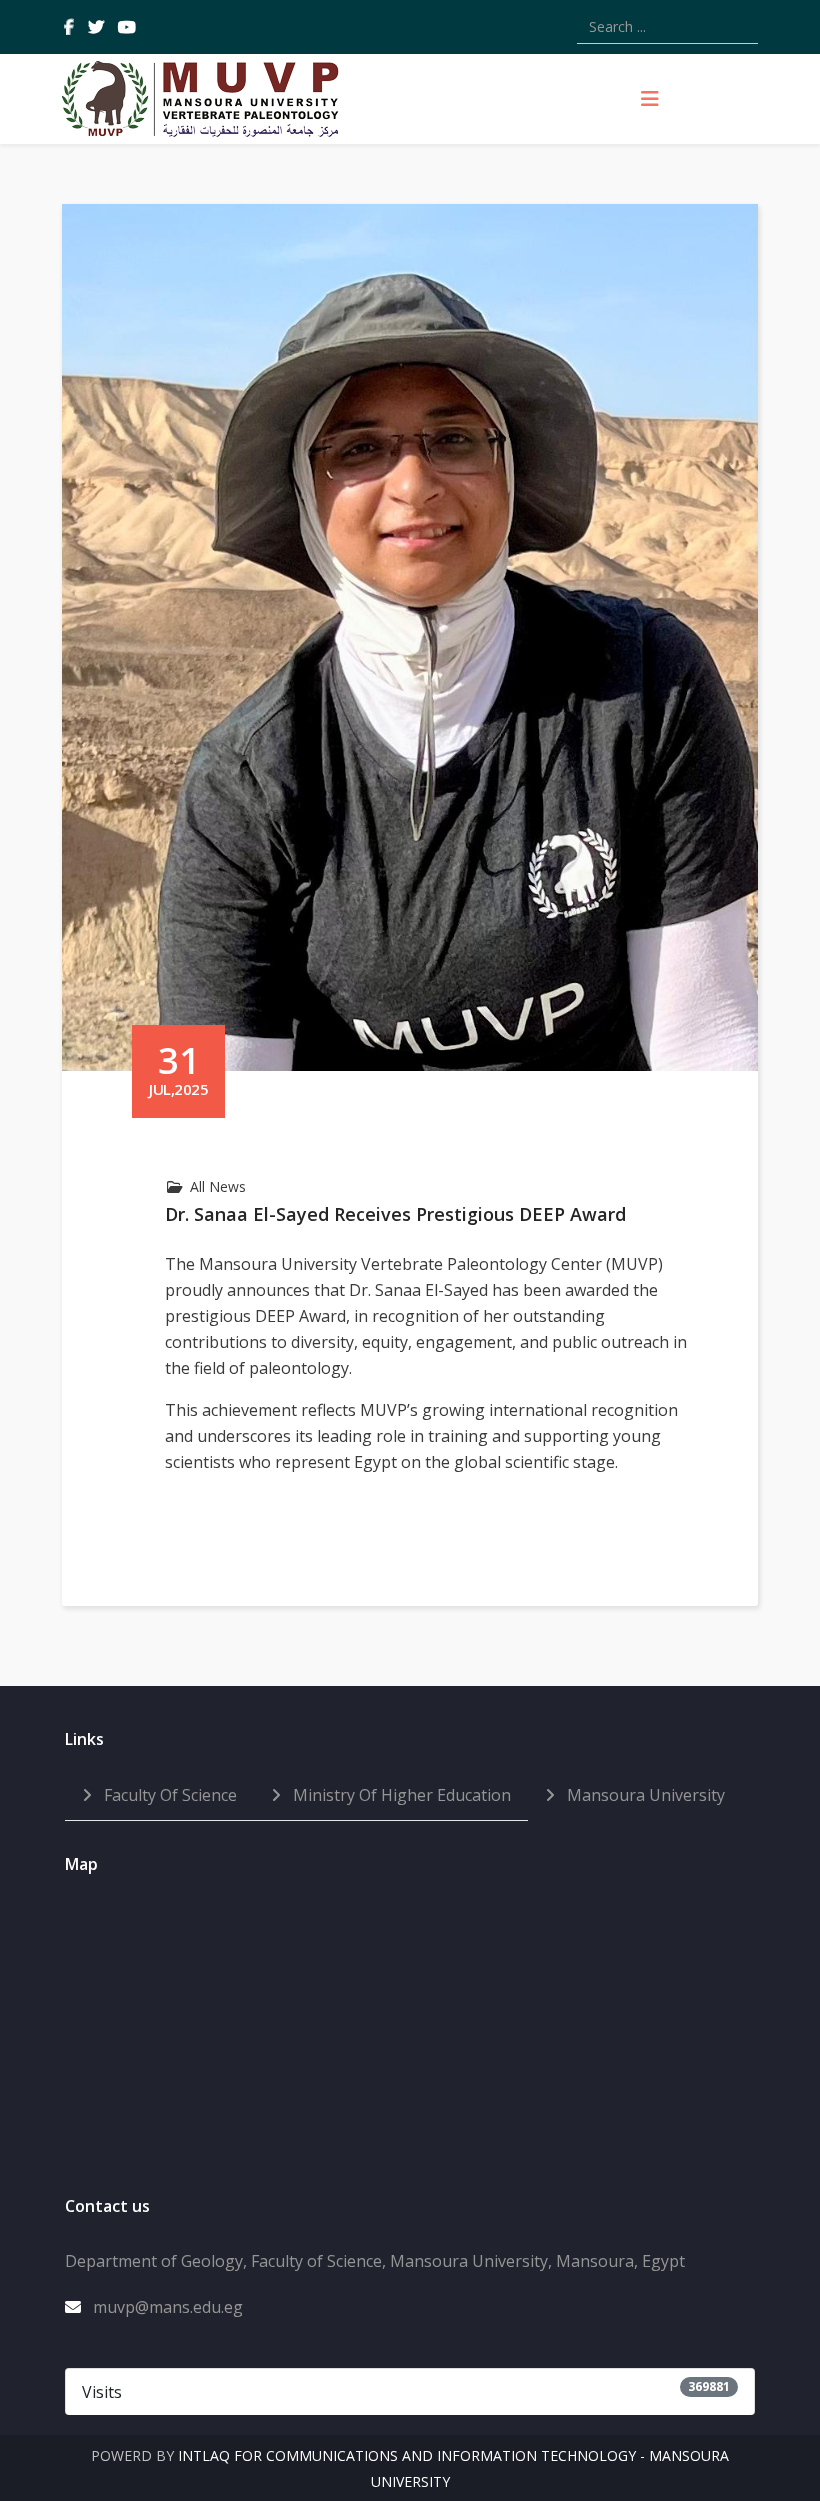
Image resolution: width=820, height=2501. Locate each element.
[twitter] (96, 27)
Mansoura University (644, 1795)
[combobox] (667, 27)
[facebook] (69, 27)
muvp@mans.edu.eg (168, 2307)
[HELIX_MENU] (650, 99)
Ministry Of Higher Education (400, 1795)
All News (218, 1186)
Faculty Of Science (168, 1795)
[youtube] (127, 27)
